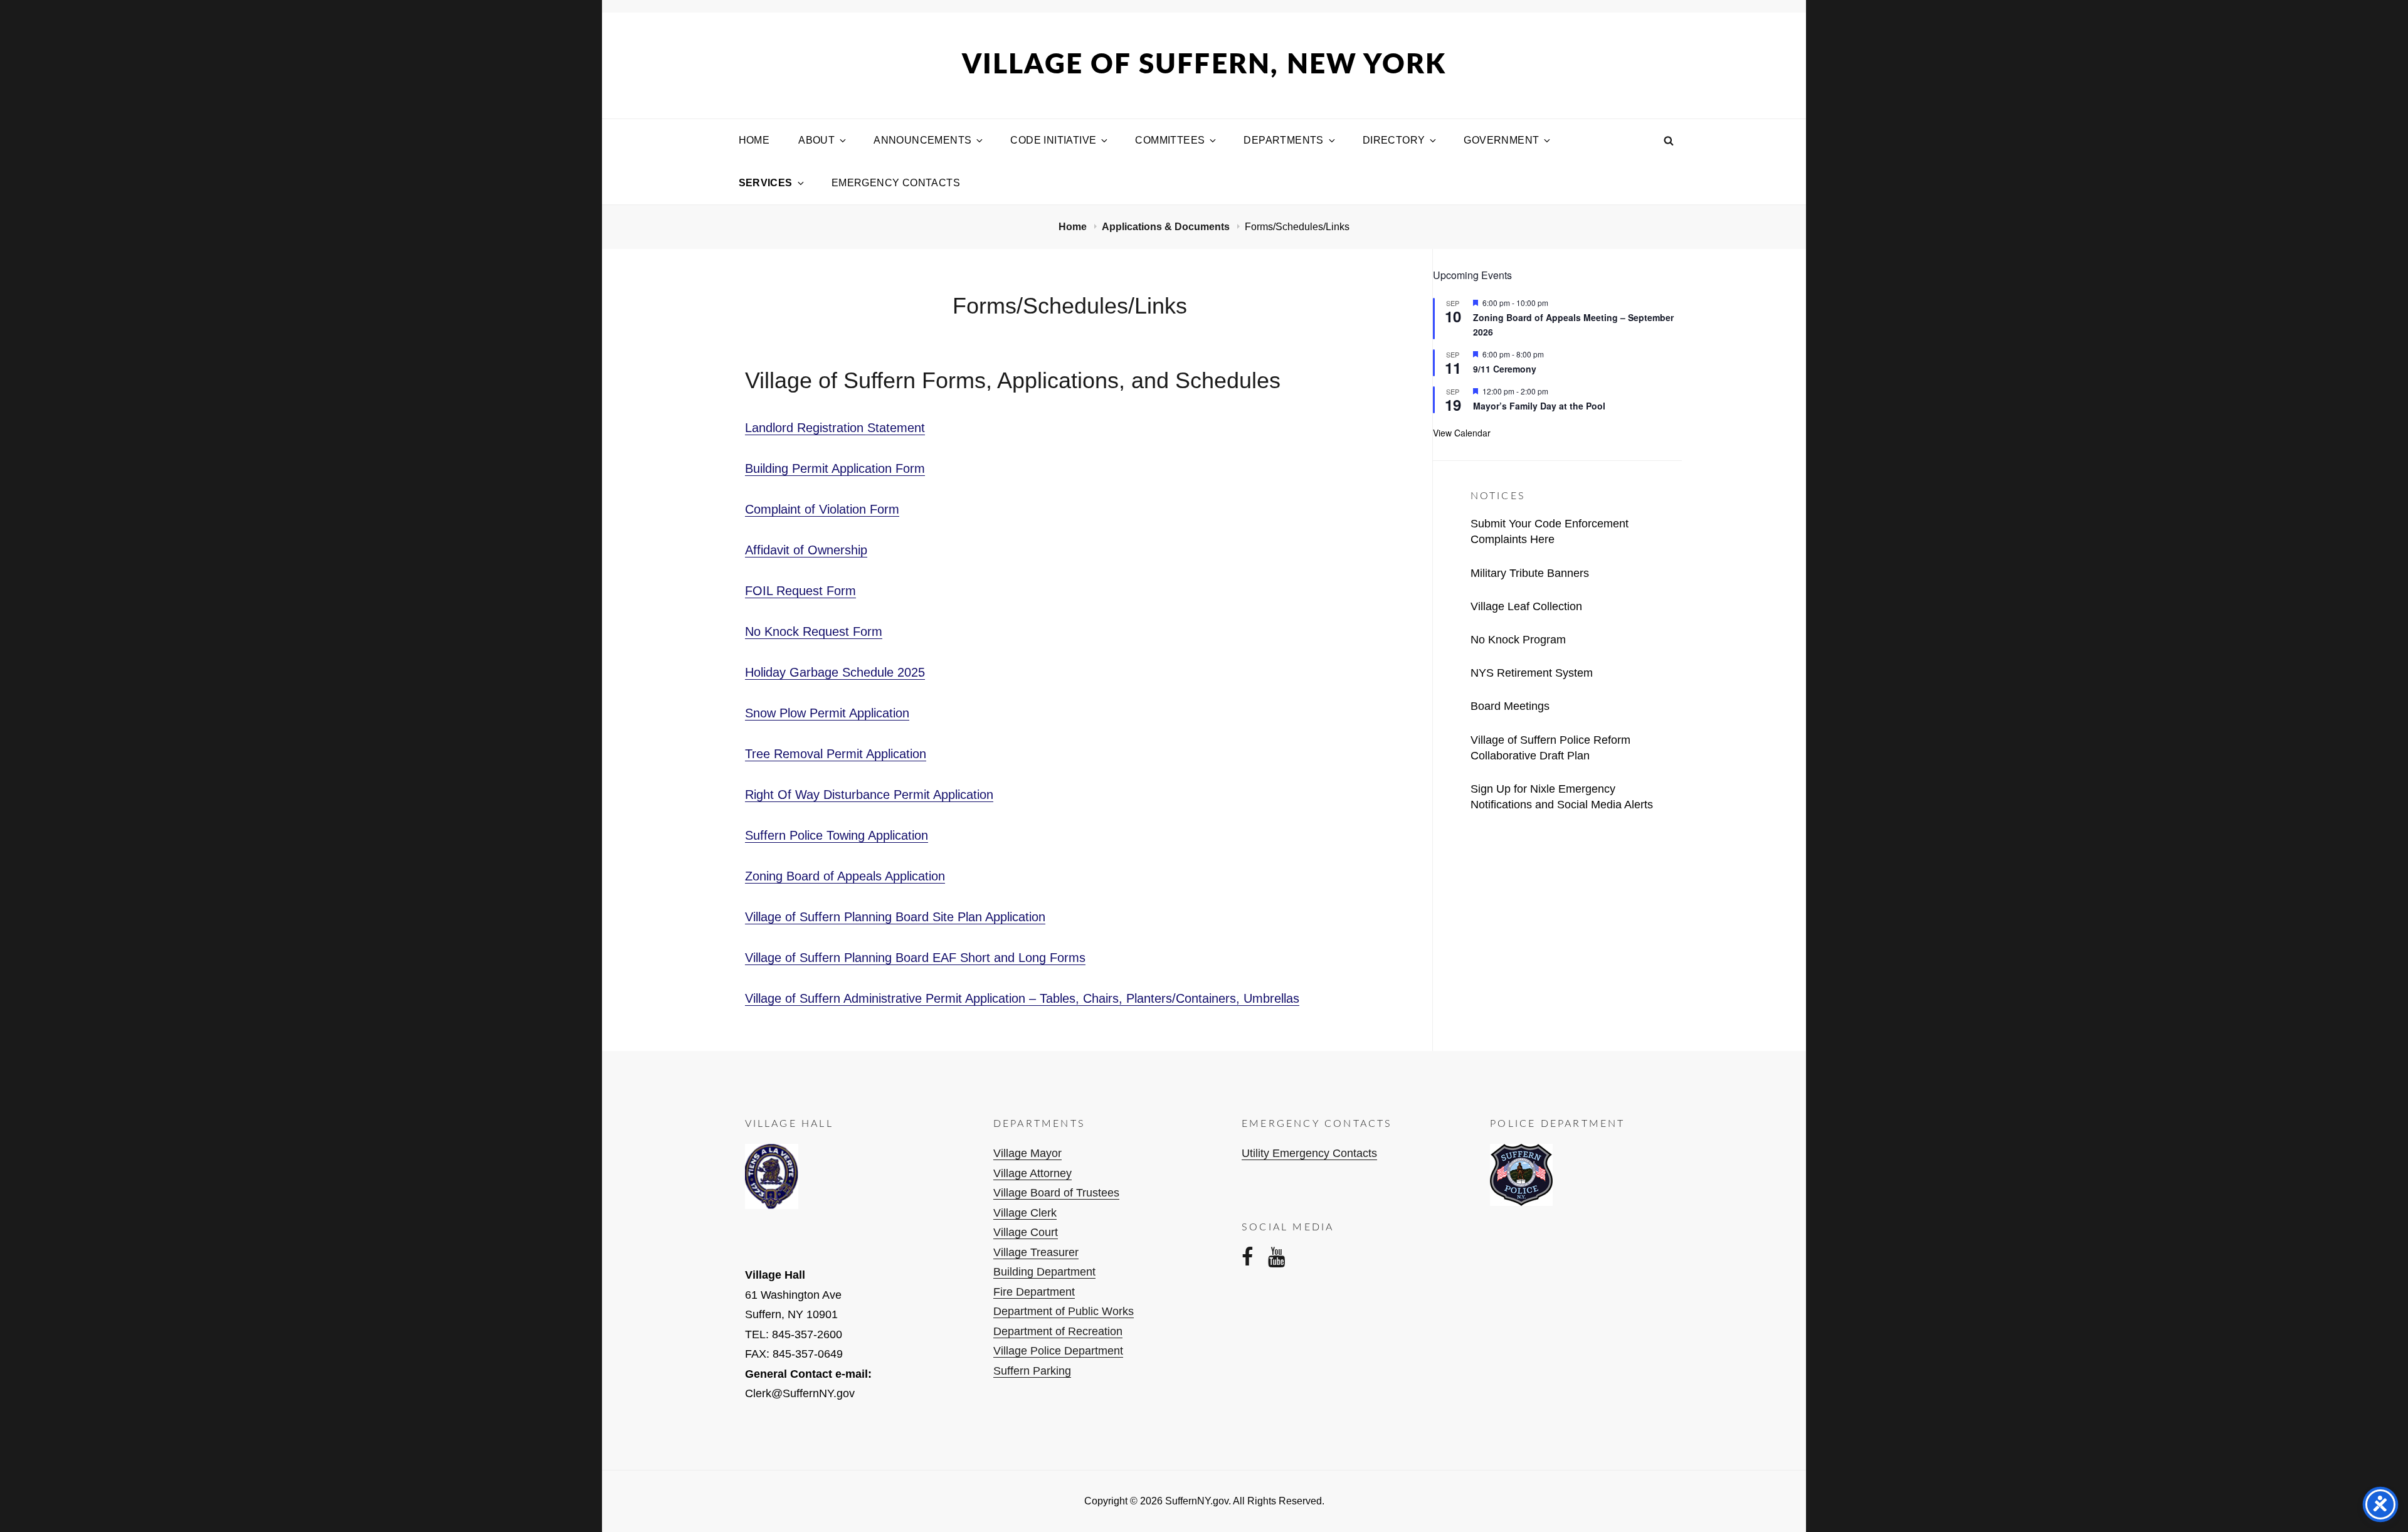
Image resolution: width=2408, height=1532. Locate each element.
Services (766, 183)
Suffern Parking (1032, 1371)
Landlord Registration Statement (835, 428)
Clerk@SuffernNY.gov (800, 1393)
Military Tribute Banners (1530, 573)
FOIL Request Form (800, 591)
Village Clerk (1025, 1213)
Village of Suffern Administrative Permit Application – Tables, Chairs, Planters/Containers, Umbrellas (1022, 998)
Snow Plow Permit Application (827, 713)
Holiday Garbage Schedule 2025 (835, 672)
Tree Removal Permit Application (836, 754)
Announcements (922, 140)
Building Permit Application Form (835, 468)
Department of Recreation (1058, 1331)
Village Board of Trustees (1056, 1193)
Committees (1170, 140)
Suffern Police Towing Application (837, 835)
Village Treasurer (1036, 1252)
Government (1501, 140)
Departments (1283, 140)
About (816, 140)
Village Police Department (1058, 1351)
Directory (1394, 140)
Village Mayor (1027, 1153)
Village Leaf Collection (1526, 606)
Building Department (1044, 1272)
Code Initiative (1053, 140)
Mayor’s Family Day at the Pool (1539, 406)
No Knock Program (1518, 640)
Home (754, 140)
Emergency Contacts (896, 183)
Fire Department (1034, 1292)
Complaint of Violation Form (822, 509)
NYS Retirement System (1532, 673)
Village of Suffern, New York (1204, 65)
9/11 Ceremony (1505, 369)
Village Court (1026, 1232)
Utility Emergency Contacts (1309, 1153)
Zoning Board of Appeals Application (845, 876)
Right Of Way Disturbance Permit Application (869, 795)
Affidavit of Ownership (806, 550)
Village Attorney (1032, 1173)
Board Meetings (1510, 706)
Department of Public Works (1064, 1311)
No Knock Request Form (814, 631)
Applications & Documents (1167, 227)
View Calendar (1462, 433)
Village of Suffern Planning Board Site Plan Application (895, 917)
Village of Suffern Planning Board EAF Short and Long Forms (915, 958)
